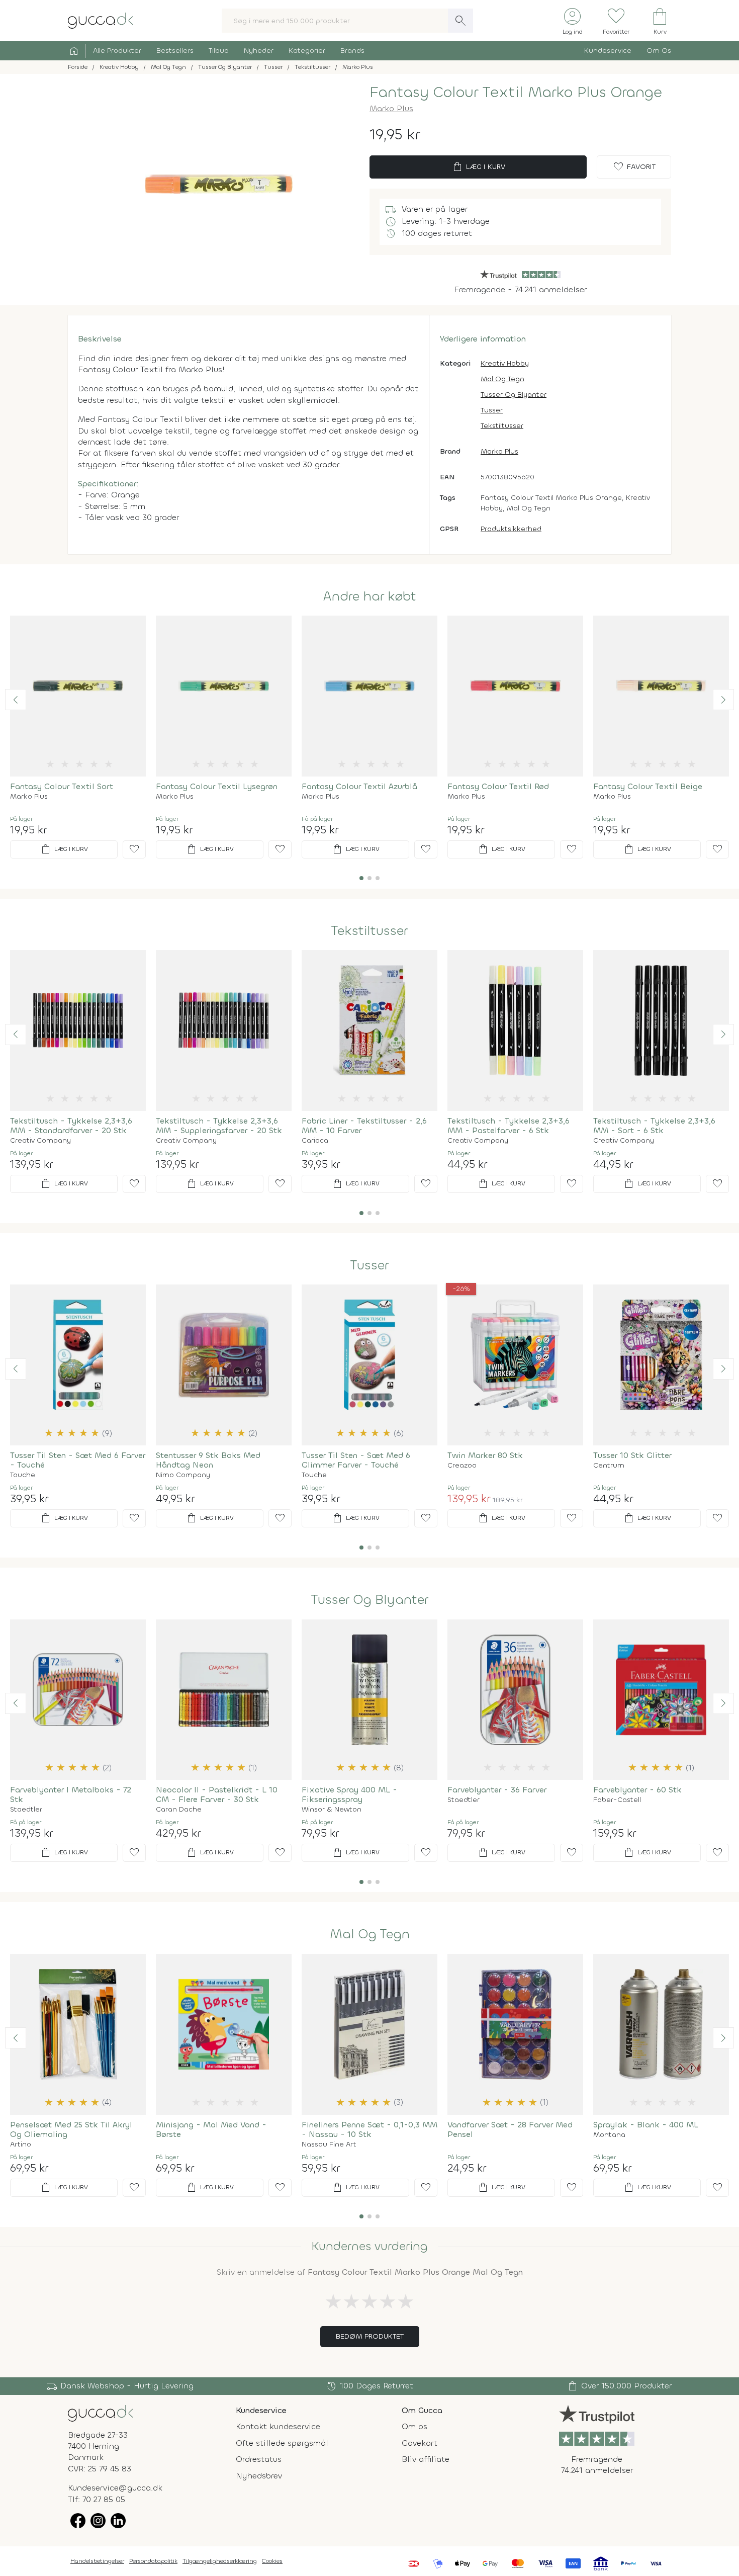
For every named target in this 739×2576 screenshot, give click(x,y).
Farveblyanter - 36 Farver (497, 1790)
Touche (23, 1475)
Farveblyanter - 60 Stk (637, 1790)
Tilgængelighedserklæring (220, 2561)
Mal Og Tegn (502, 379)
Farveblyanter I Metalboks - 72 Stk (71, 1794)
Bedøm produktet (370, 2336)
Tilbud (219, 51)
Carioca (315, 1141)
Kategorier (307, 51)
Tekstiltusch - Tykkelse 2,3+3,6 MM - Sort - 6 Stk (654, 1126)
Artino (21, 2144)
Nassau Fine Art (329, 2144)
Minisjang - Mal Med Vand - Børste (211, 2129)
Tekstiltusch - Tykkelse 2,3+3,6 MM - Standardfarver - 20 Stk (71, 1126)
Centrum (609, 1466)
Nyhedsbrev (259, 2476)
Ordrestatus (259, 2459)
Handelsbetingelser (97, 2561)
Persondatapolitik (153, 2561)
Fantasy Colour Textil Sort (62, 786)
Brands (352, 51)
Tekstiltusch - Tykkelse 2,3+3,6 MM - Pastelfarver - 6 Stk (509, 1126)
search (460, 21)
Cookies (272, 2561)
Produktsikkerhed (511, 529)
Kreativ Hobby (505, 363)
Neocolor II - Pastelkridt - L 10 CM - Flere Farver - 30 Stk (217, 1794)
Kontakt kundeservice (278, 2426)
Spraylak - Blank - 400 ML (646, 2125)
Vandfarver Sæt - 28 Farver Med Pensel (510, 2129)
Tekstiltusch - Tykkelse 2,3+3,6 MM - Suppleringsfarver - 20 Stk (219, 1126)
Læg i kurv (478, 167)
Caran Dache (179, 1810)
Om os (414, 2426)
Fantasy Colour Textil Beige (648, 786)
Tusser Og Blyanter (514, 395)
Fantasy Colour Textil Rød (498, 786)
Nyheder (259, 51)
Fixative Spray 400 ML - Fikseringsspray (349, 1794)
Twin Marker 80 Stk (485, 1455)
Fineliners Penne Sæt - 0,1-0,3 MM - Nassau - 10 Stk (369, 2129)
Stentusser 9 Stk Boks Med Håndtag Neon (208, 1460)
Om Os (659, 51)
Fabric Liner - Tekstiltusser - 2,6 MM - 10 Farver (364, 1126)
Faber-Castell (617, 1800)
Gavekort (420, 2443)
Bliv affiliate (426, 2459)
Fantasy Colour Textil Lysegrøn (217, 786)
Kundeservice (608, 51)
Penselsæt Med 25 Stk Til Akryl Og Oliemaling (71, 2129)
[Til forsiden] (101, 20)
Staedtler (26, 1810)
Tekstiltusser (502, 426)
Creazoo (462, 1466)
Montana (609, 2135)
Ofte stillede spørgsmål (282, 2443)
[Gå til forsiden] (101, 2412)
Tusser (492, 410)
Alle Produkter (117, 51)
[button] (16, 700)
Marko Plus (391, 108)
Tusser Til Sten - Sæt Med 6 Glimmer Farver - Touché (356, 1460)
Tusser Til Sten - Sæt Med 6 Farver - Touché (78, 1460)
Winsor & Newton (332, 1810)
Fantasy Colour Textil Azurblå (359, 786)
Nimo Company (183, 1475)
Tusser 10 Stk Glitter (632, 1455)
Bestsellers (175, 51)
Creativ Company (40, 1141)
